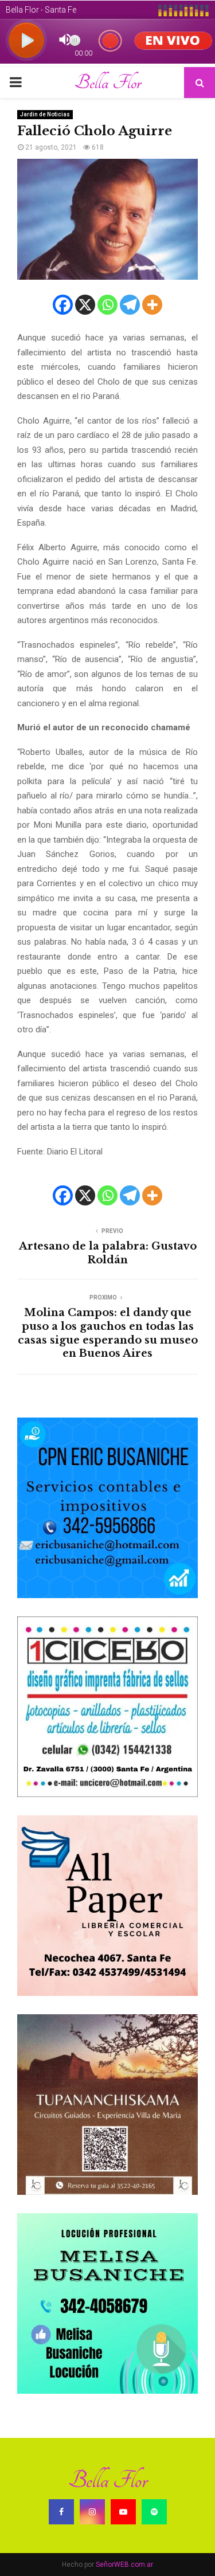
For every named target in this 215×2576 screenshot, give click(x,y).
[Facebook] (63, 305)
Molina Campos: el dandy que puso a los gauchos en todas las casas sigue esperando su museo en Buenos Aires (108, 1333)
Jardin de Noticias (45, 114)
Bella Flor (107, 83)
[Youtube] (123, 2512)
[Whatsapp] (107, 305)
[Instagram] (92, 2512)
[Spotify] (154, 2512)
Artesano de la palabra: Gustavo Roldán (108, 1253)
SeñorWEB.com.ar (124, 2565)
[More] (152, 305)
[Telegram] (130, 305)
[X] (85, 305)
